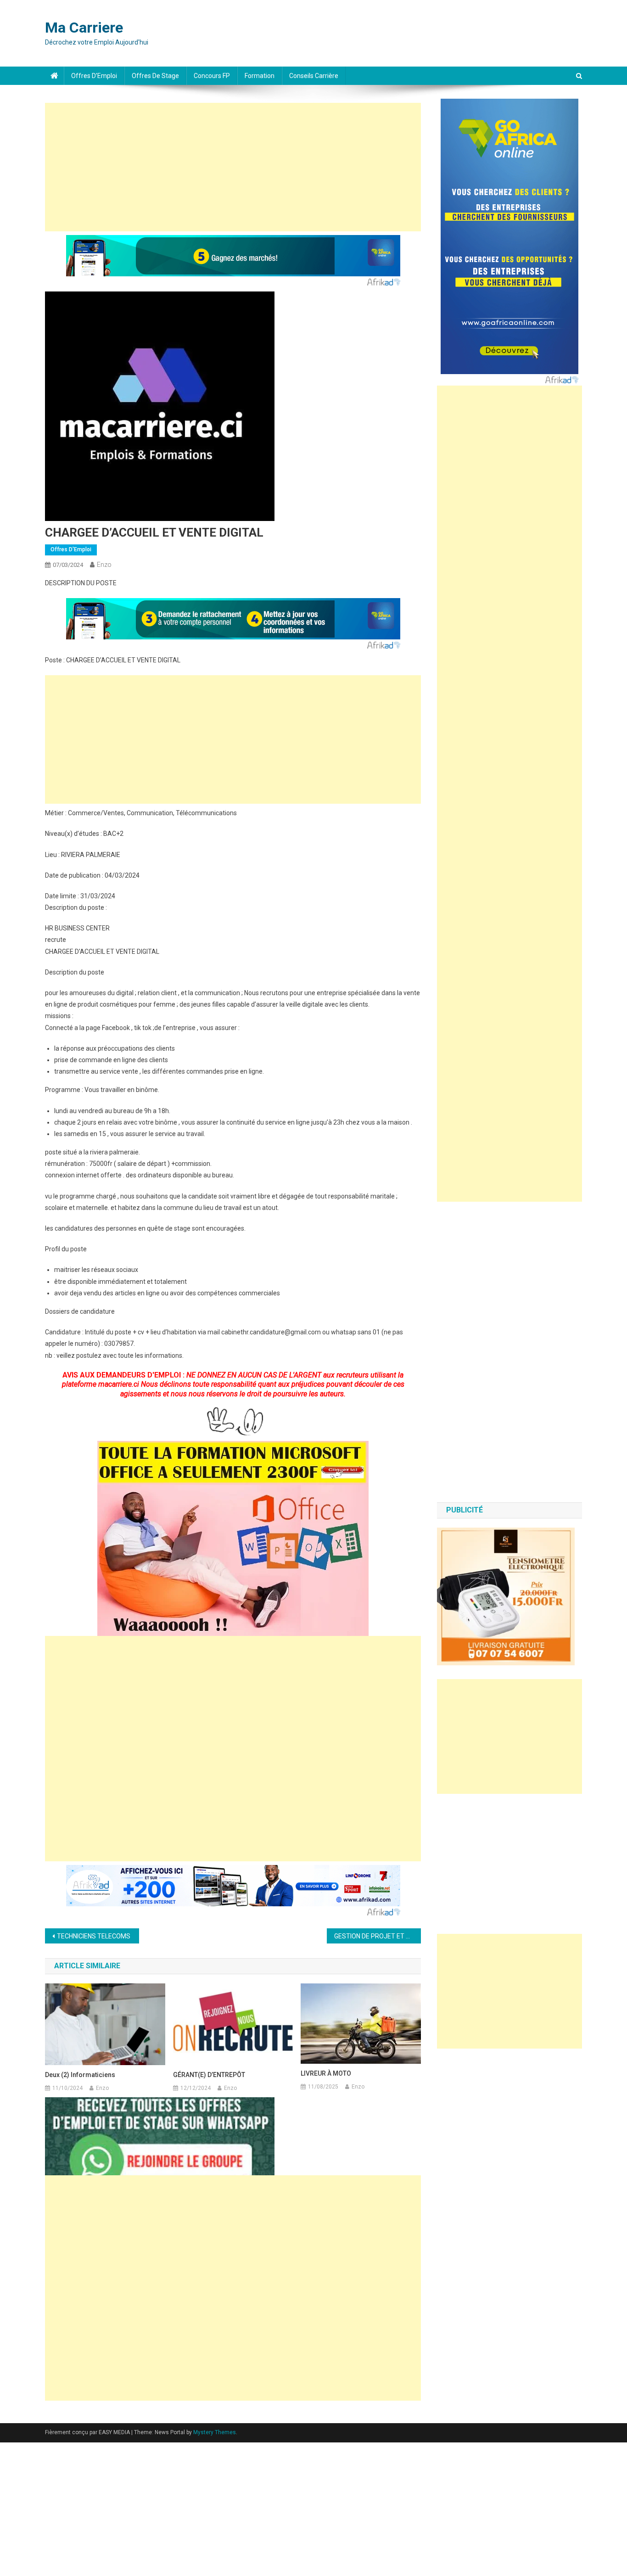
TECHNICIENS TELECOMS (94, 1936)
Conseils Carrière (314, 76)
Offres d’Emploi (94, 76)
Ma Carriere (84, 28)
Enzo (104, 565)
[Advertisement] (233, 167)
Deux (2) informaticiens (80, 2075)
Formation (260, 76)
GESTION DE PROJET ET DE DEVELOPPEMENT (378, 1936)
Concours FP (212, 76)
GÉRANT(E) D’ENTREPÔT (209, 2075)
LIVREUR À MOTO (326, 2073)
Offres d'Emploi (71, 549)
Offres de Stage (155, 76)
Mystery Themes (215, 2432)
